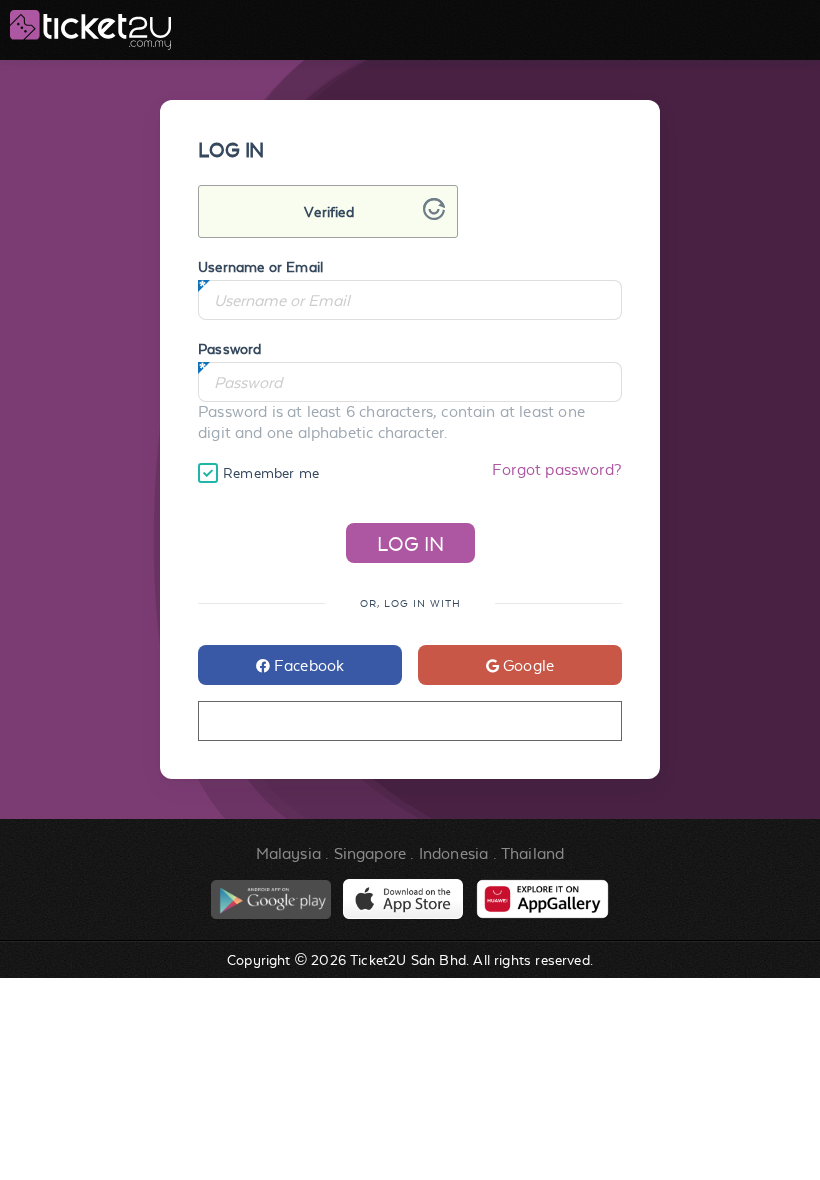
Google (526, 665)
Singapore (370, 853)
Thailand (532, 853)
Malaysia (288, 853)
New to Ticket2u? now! (409, 721)
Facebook (307, 665)
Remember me (271, 473)
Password (229, 349)
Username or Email (260, 267)
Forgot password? (557, 469)
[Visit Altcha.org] (434, 214)
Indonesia (454, 853)
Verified (328, 212)
